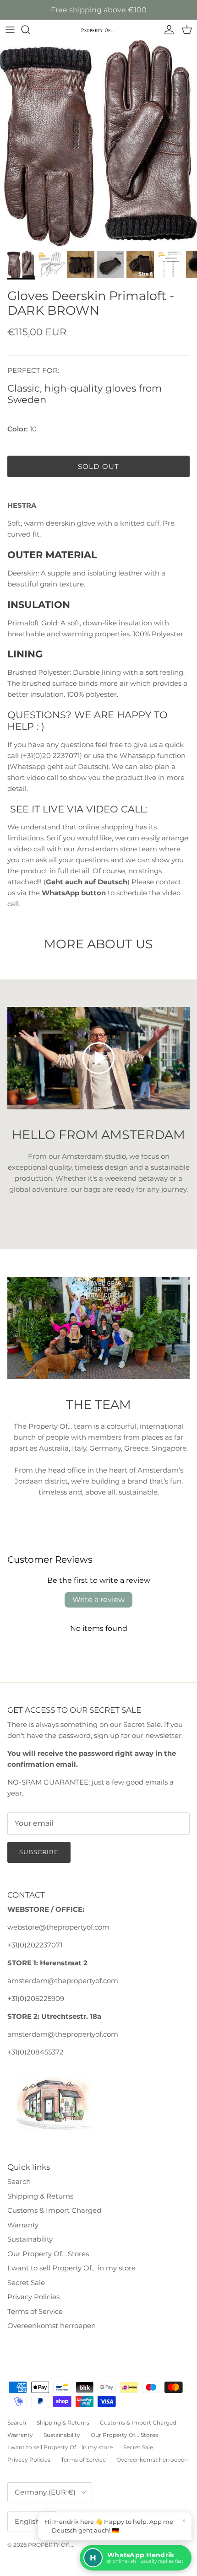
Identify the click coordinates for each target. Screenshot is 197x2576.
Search (19, 2181)
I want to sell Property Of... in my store (71, 2268)
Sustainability (30, 2239)
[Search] (30, 30)
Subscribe (39, 1852)
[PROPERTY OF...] (98, 30)
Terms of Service (35, 2311)
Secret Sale (26, 2283)
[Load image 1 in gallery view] (98, 143)
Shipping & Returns (40, 2196)
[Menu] (10, 30)
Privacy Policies (33, 2297)
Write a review (98, 1600)
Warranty (23, 2225)
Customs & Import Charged (54, 2210)
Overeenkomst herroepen (52, 2326)
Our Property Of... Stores (48, 2254)
